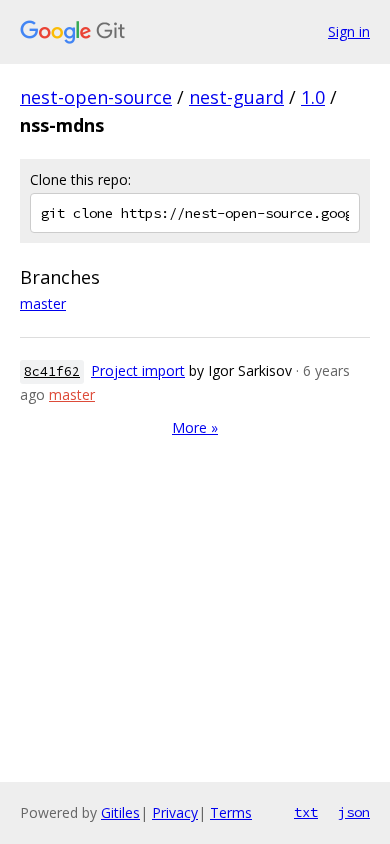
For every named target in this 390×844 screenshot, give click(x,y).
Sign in (349, 31)
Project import (138, 370)
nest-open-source (96, 97)
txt (306, 812)
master (43, 303)
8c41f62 (52, 371)
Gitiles (120, 812)
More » (195, 427)
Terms (231, 812)
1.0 (313, 97)
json (354, 812)
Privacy (175, 812)
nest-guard (236, 97)
